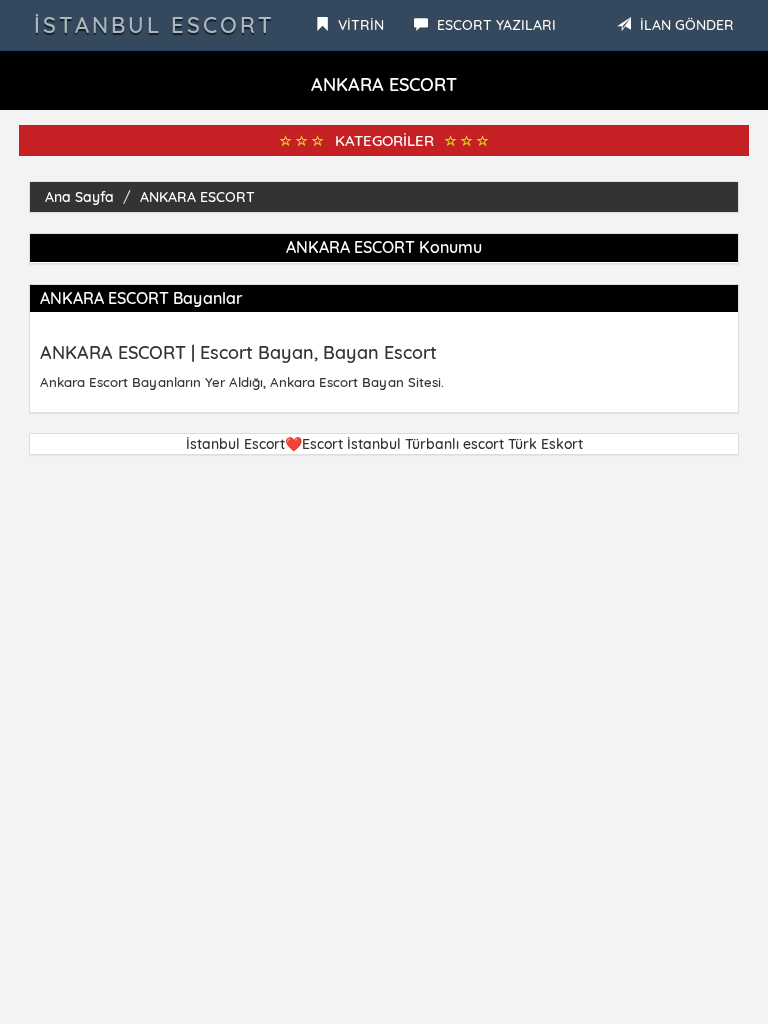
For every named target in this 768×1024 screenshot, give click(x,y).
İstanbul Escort (154, 25)
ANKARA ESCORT (197, 197)
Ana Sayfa (79, 197)
